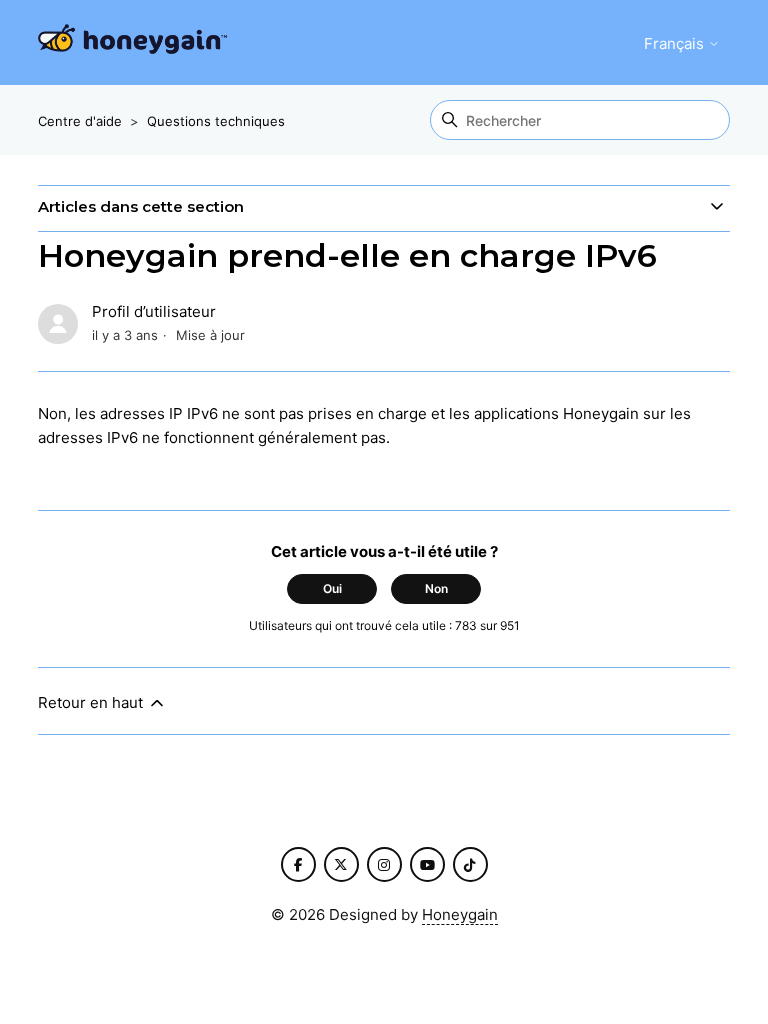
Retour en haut (92, 702)
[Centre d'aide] (132, 42)
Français (676, 43)
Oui (332, 588)
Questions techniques (216, 121)
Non (436, 588)
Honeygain (460, 914)
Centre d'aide (80, 121)
